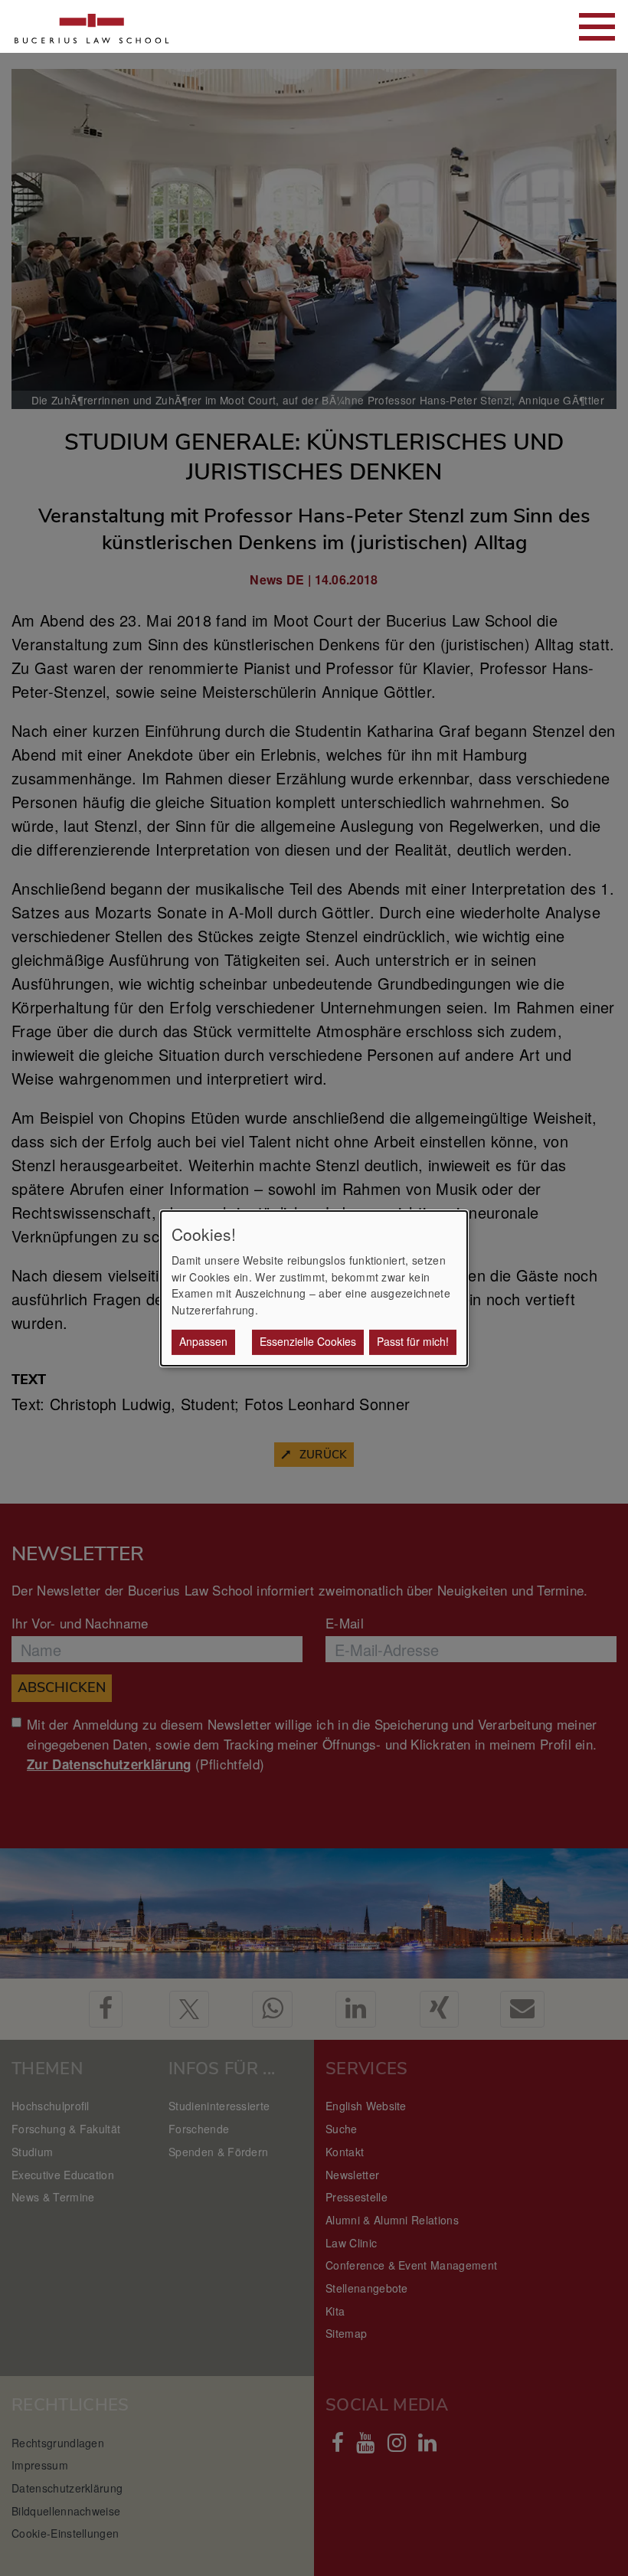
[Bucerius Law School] (92, 26)
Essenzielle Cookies (308, 1341)
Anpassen (203, 1341)
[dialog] (314, 1288)
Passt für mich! (413, 1341)
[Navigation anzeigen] (597, 27)
